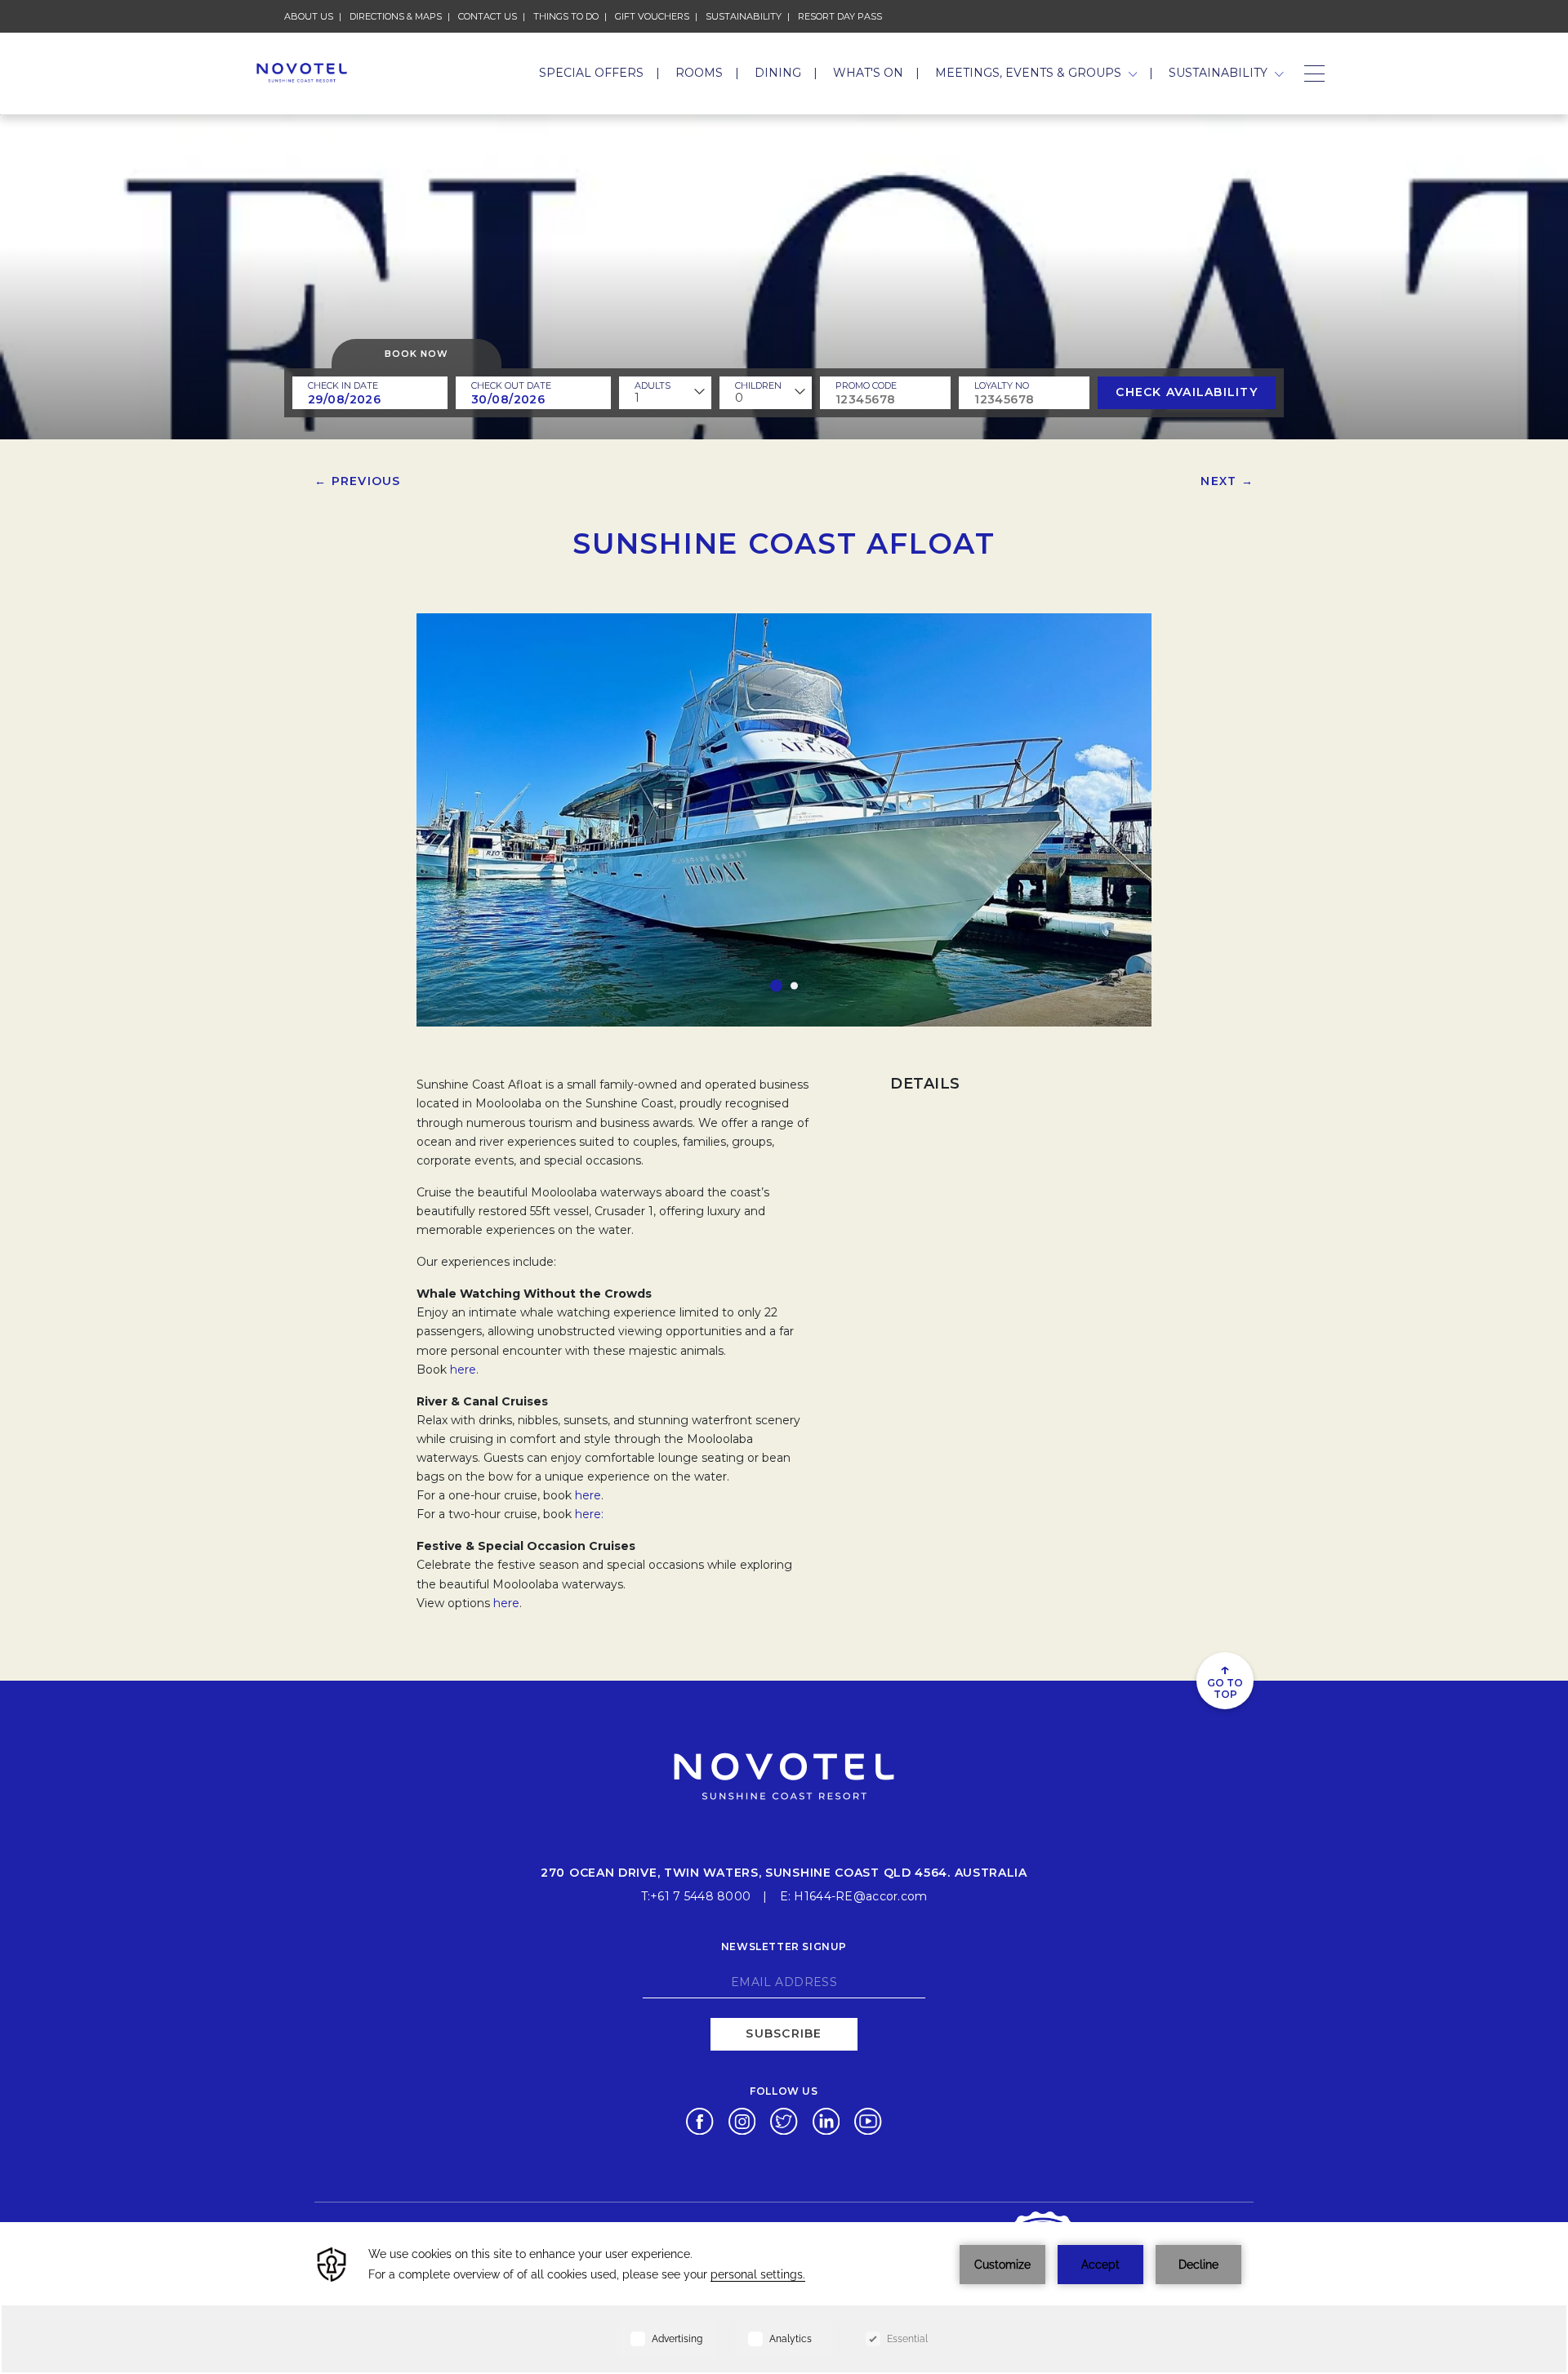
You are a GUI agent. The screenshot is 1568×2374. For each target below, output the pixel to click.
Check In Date (343, 385)
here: (589, 1514)
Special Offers (591, 73)
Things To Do (566, 16)
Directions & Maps (396, 16)
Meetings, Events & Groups (1030, 73)
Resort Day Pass (840, 16)
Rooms (699, 73)
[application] (784, 2298)
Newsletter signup (784, 1946)
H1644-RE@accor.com (860, 1896)
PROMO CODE (866, 385)
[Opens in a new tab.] (699, 2120)
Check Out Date (511, 385)
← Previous (358, 481)
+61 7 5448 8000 (700, 1896)
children (758, 385)
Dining (778, 73)
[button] (776, 986)
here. (464, 1370)
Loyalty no (1002, 385)
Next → (1227, 481)
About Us (309, 16)
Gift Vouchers (652, 16)
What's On (868, 73)
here (588, 1495)
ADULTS (653, 385)
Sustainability (744, 16)
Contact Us (488, 16)
